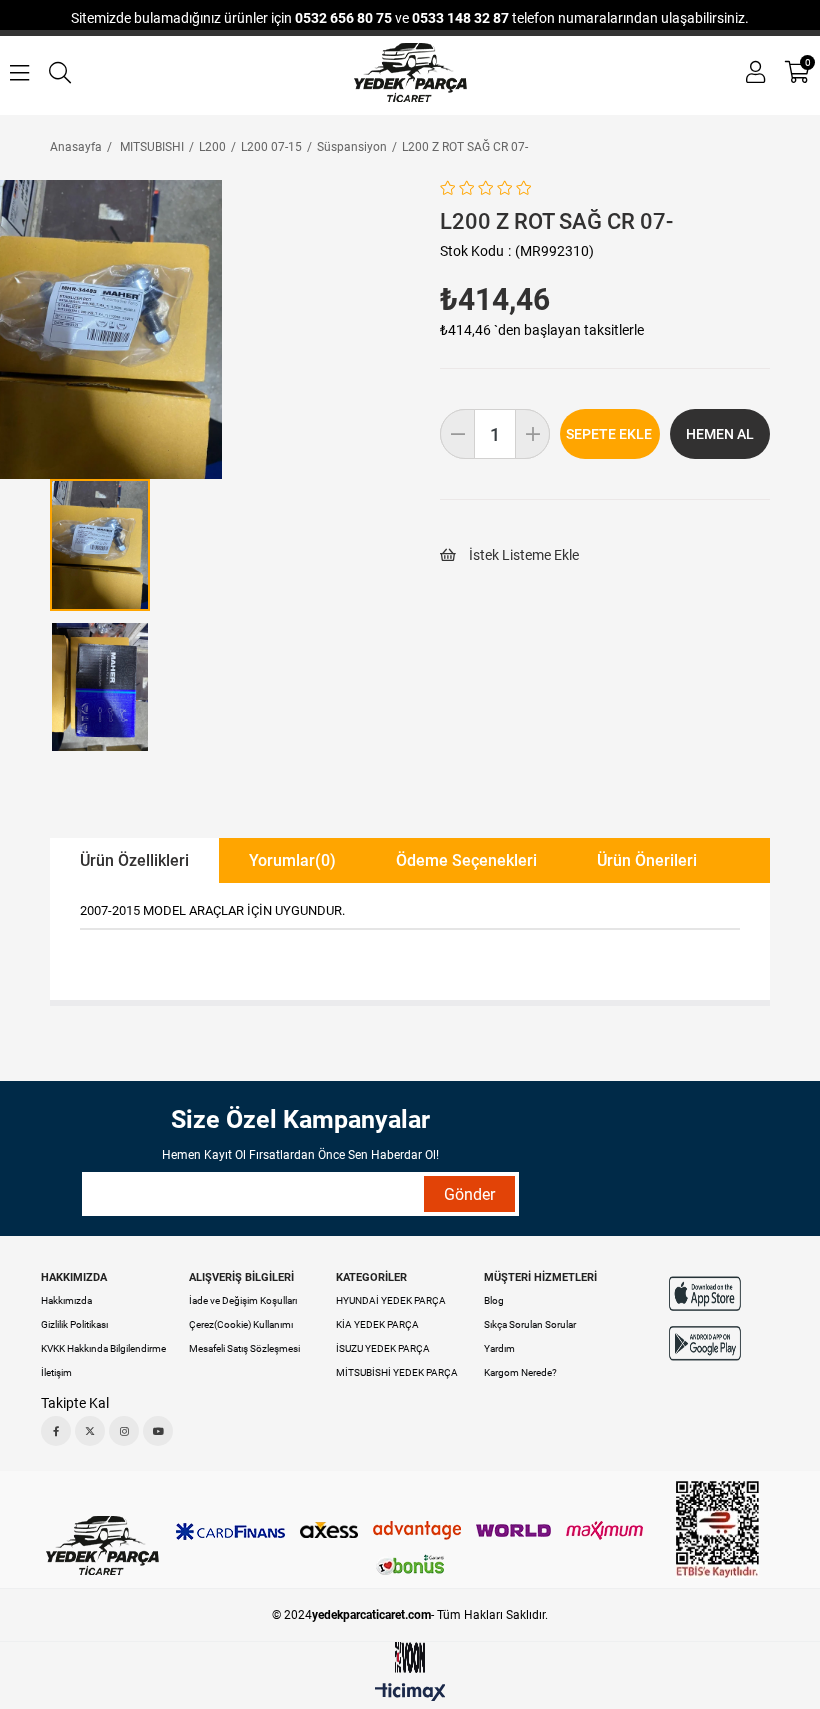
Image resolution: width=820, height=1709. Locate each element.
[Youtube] (158, 1431)
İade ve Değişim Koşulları (243, 1300)
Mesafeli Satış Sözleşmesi (244, 1348)
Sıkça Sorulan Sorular (530, 1324)
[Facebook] (56, 1431)
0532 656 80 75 (343, 18)
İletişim (56, 1372)
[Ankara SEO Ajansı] (410, 1657)
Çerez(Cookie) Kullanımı (241, 1324)
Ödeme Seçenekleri (466, 860)
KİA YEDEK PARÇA (377, 1324)
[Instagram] (124, 1431)
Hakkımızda (66, 1300)
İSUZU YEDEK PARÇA (383, 1348)
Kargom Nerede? (520, 1372)
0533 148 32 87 (460, 18)
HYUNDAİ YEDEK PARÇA (391, 1300)
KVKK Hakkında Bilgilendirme (103, 1348)
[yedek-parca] (410, 72)
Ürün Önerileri (647, 860)
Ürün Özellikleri (134, 860)
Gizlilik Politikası (74, 1324)
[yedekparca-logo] (102, 1545)
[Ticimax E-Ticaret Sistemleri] (410, 1693)
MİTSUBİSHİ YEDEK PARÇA (397, 1372)
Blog (494, 1300)
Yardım (499, 1348)
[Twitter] (90, 1431)
